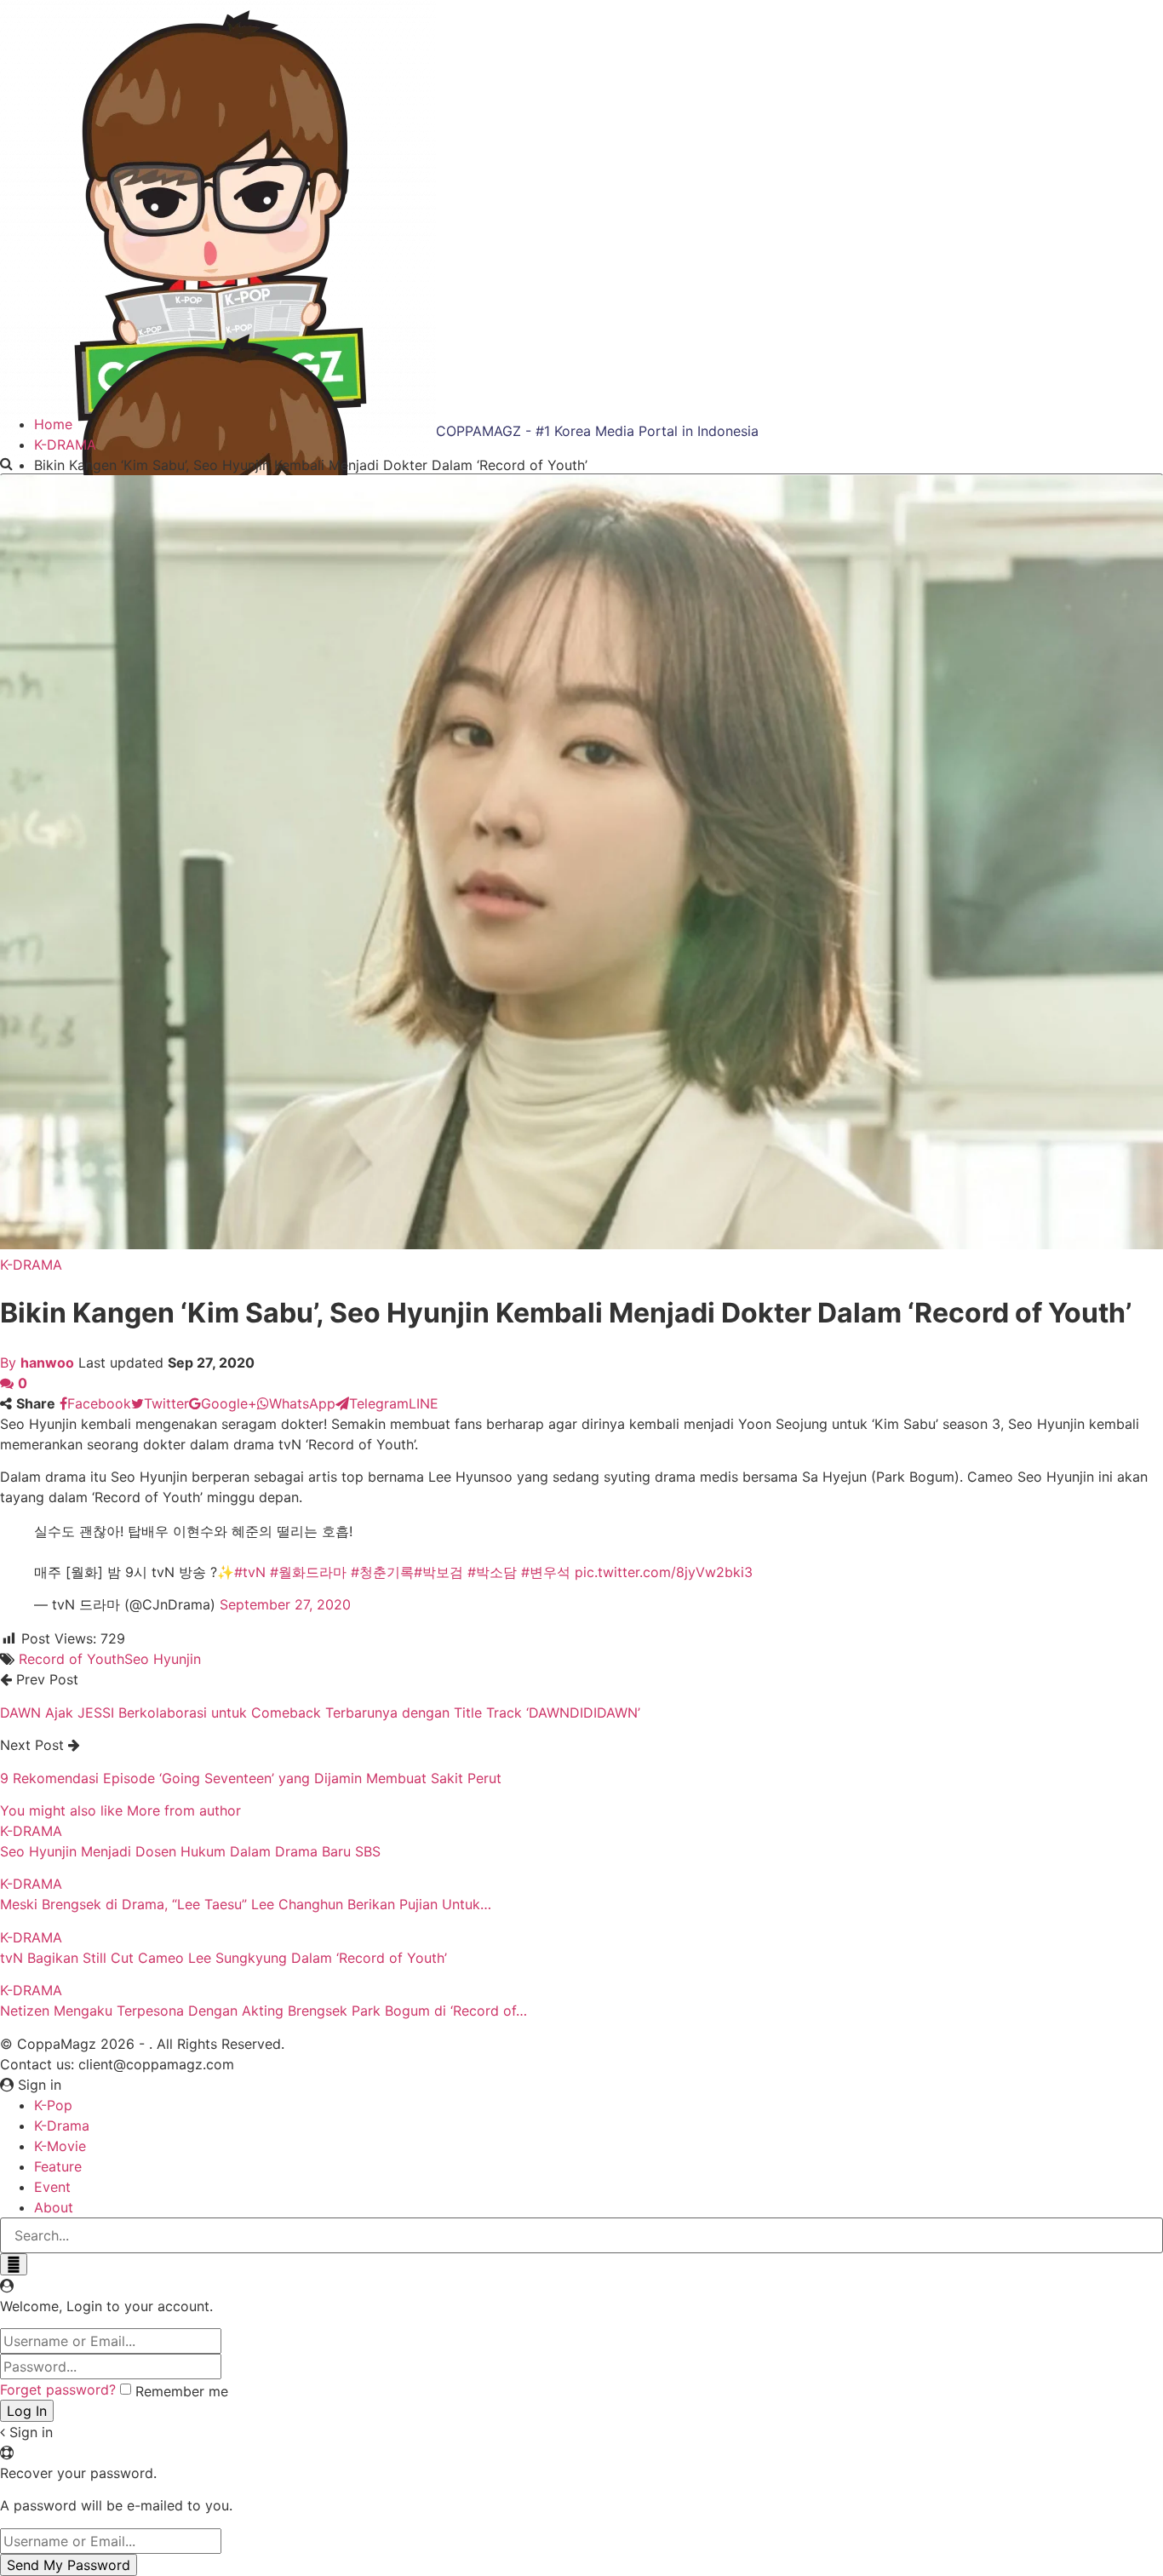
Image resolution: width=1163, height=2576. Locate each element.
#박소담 (492, 1572)
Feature (58, 2166)
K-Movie (60, 2146)
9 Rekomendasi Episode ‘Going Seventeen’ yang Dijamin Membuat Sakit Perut (251, 1778)
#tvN (250, 1572)
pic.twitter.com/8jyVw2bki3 (664, 1572)
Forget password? (58, 2390)
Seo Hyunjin (163, 1659)
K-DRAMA (31, 1265)
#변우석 (546, 1572)
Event (52, 2187)
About (54, 2207)
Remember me (182, 2391)
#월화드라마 (308, 1572)
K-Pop (53, 2105)
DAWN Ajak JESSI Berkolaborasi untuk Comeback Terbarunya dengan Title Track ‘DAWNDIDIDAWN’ (320, 1713)
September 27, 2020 (285, 1604)
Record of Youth (72, 1659)
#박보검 (438, 1572)
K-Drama (62, 2126)
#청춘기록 (382, 1572)
